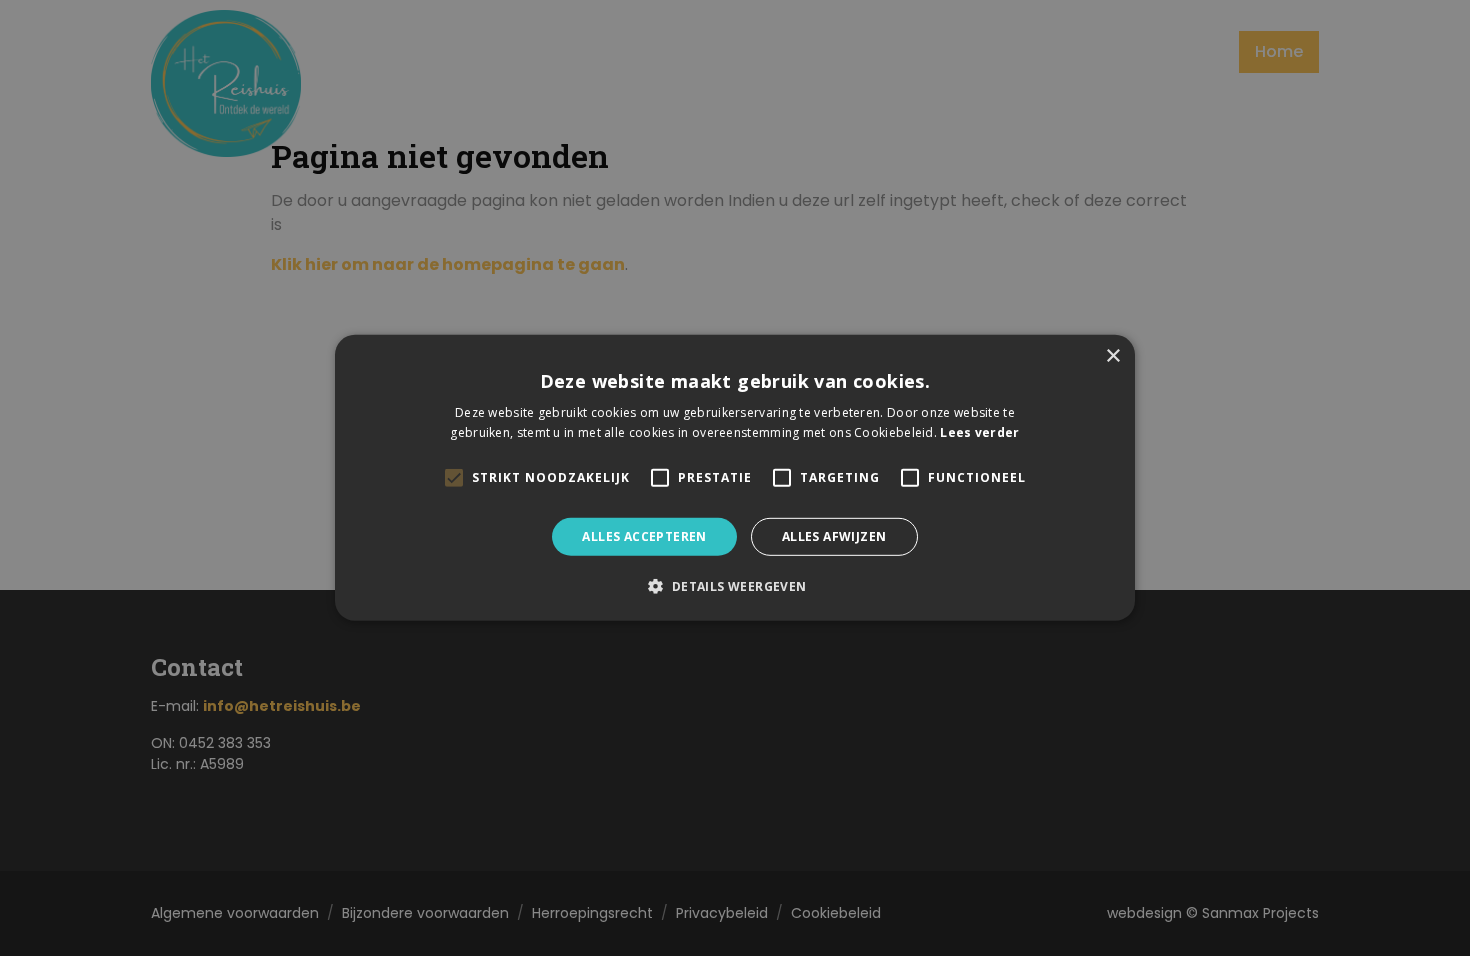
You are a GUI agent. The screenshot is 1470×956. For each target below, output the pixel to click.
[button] (734, 586)
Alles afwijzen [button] (834, 536)
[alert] (735, 478)
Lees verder (979, 432)
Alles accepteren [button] (644, 536)
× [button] (1112, 356)
